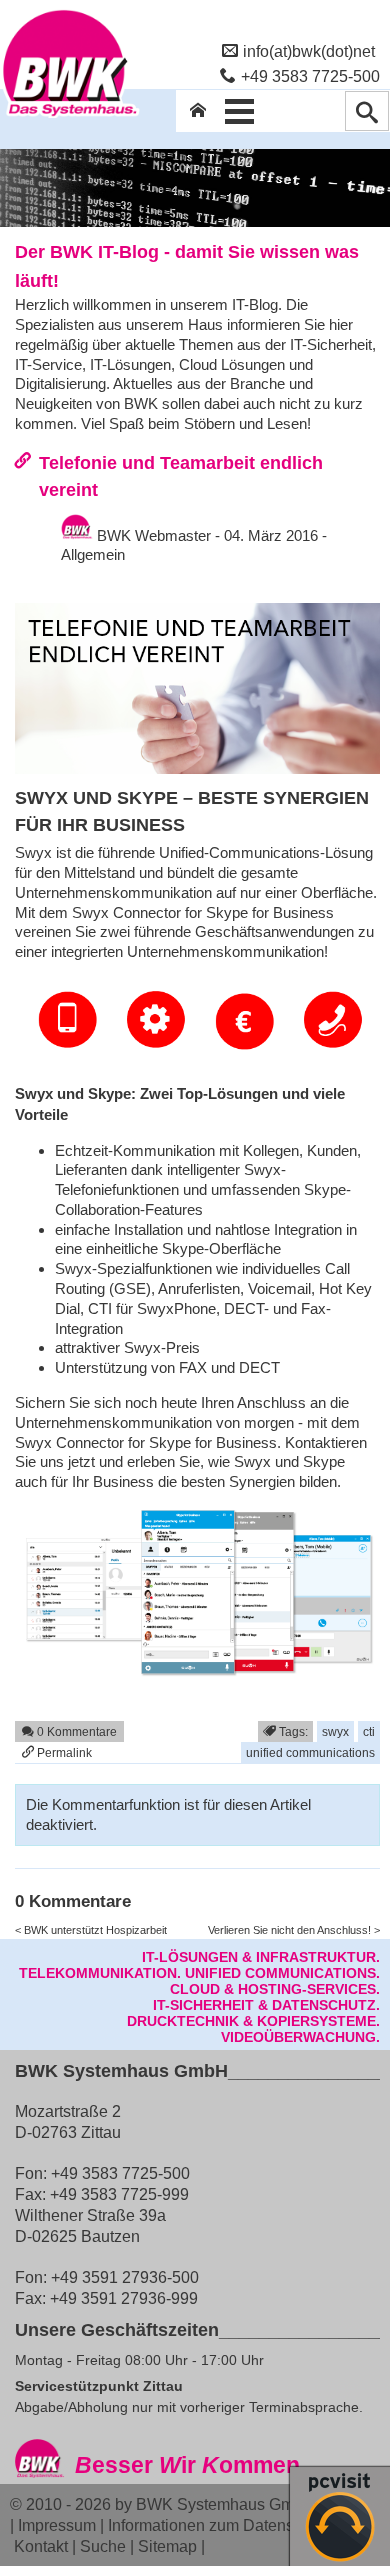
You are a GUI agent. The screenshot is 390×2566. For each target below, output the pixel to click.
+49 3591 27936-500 (125, 2277)
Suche (103, 2546)
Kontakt (41, 2546)
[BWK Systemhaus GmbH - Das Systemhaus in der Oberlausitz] (70, 117)
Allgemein (93, 554)
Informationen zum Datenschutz (220, 2525)
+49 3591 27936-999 (124, 2298)
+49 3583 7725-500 (310, 76)
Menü (240, 111)
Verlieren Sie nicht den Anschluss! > (294, 1930)
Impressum (57, 2525)
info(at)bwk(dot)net (309, 51)
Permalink (63, 1752)
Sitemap (167, 2546)
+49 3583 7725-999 (119, 2194)
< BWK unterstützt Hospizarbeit (91, 1930)
